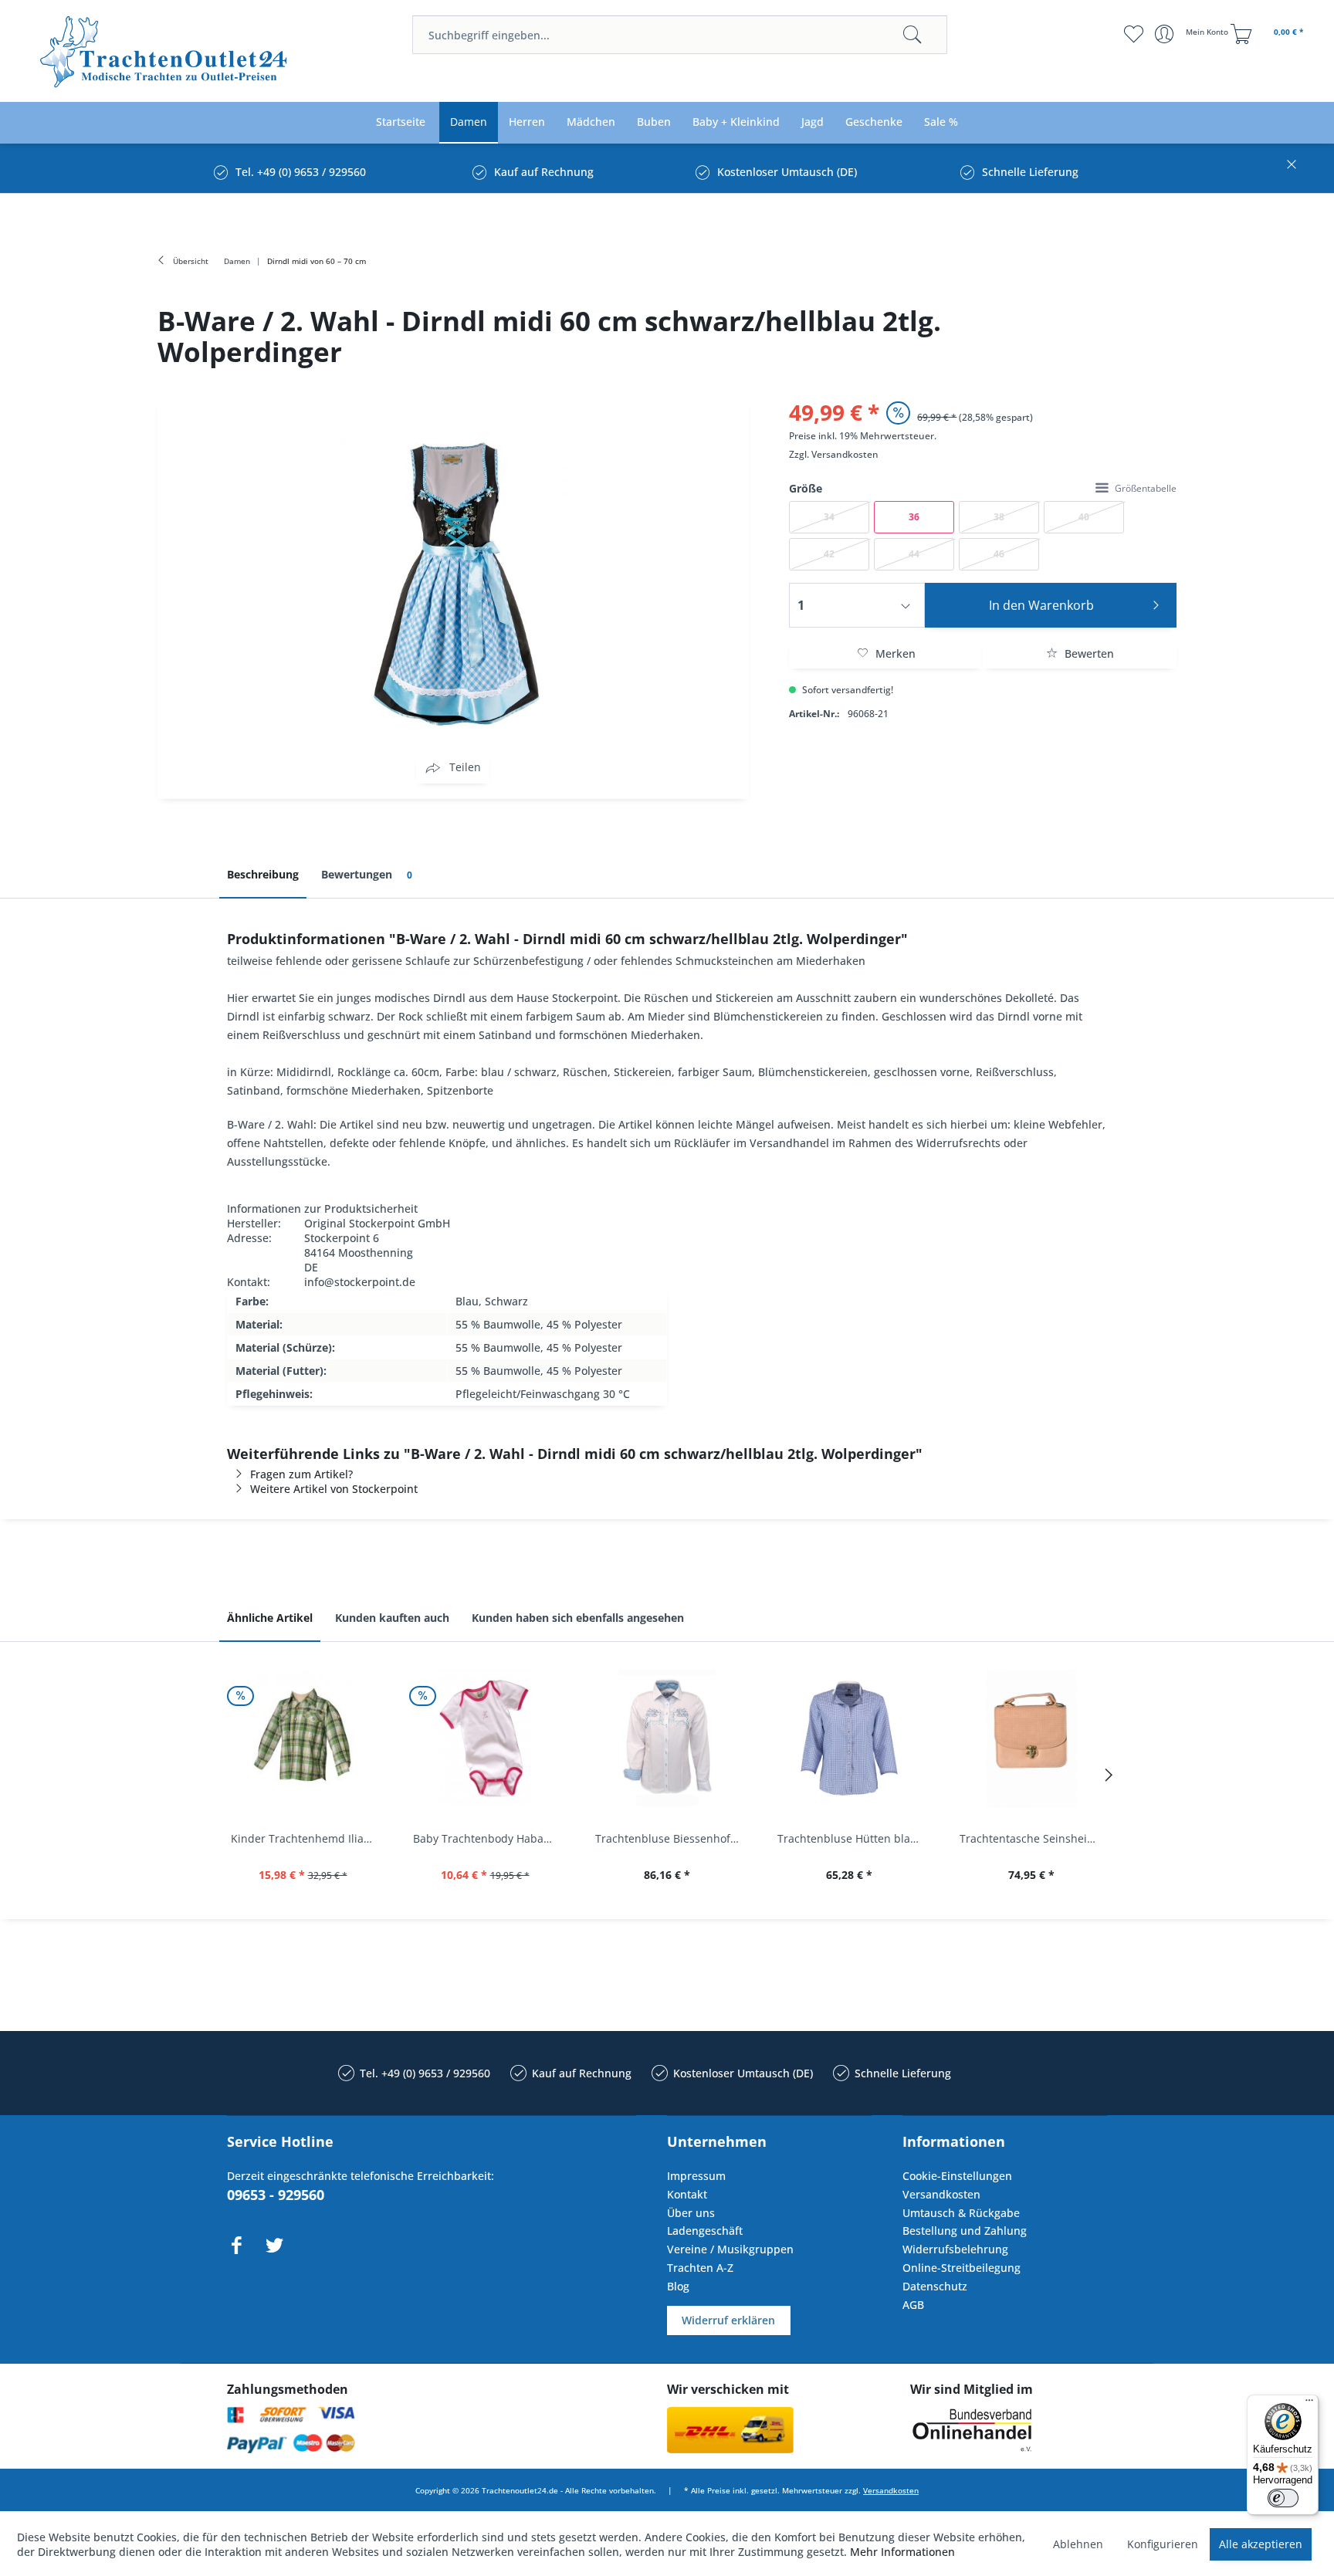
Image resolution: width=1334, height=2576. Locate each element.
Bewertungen (367, 874)
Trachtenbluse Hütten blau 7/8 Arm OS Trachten (853, 1838)
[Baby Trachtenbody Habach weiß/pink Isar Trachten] (485, 1738)
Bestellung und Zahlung (965, 2231)
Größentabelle (1146, 488)
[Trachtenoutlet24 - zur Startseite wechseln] (165, 52)
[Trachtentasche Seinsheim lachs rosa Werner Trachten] (1031, 1738)
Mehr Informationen (902, 2552)
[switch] (1283, 2498)
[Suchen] (912, 35)
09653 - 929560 (276, 2195)
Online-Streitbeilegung (962, 2268)
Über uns (691, 2213)
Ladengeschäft (705, 2231)
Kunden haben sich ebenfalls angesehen (578, 1618)
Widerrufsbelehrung (955, 2249)
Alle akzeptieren (1261, 2544)
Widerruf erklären (728, 2320)
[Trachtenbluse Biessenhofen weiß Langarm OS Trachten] (667, 1738)
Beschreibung (263, 874)
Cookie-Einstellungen (957, 2176)
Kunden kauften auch (392, 1618)
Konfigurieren (1163, 2544)
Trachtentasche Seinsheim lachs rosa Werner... (1035, 1838)
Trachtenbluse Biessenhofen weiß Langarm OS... (671, 1838)
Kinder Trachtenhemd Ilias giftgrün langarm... (306, 1838)
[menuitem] (679, 35)
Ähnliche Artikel (270, 1618)
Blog (678, 2286)
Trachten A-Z (700, 2268)
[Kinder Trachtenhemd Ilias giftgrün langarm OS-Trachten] (303, 1738)
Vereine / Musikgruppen (730, 2249)
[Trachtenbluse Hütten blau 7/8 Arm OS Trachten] (849, 1738)
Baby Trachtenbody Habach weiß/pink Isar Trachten (489, 1838)
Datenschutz (935, 2286)
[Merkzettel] (1134, 34)
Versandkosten (845, 454)
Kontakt (687, 2194)
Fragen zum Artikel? (301, 1474)
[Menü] (1309, 2404)
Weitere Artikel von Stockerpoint (334, 1489)
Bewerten (1088, 653)
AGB (913, 2305)
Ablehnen (1078, 2544)
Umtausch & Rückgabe (961, 2213)
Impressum (696, 2176)
